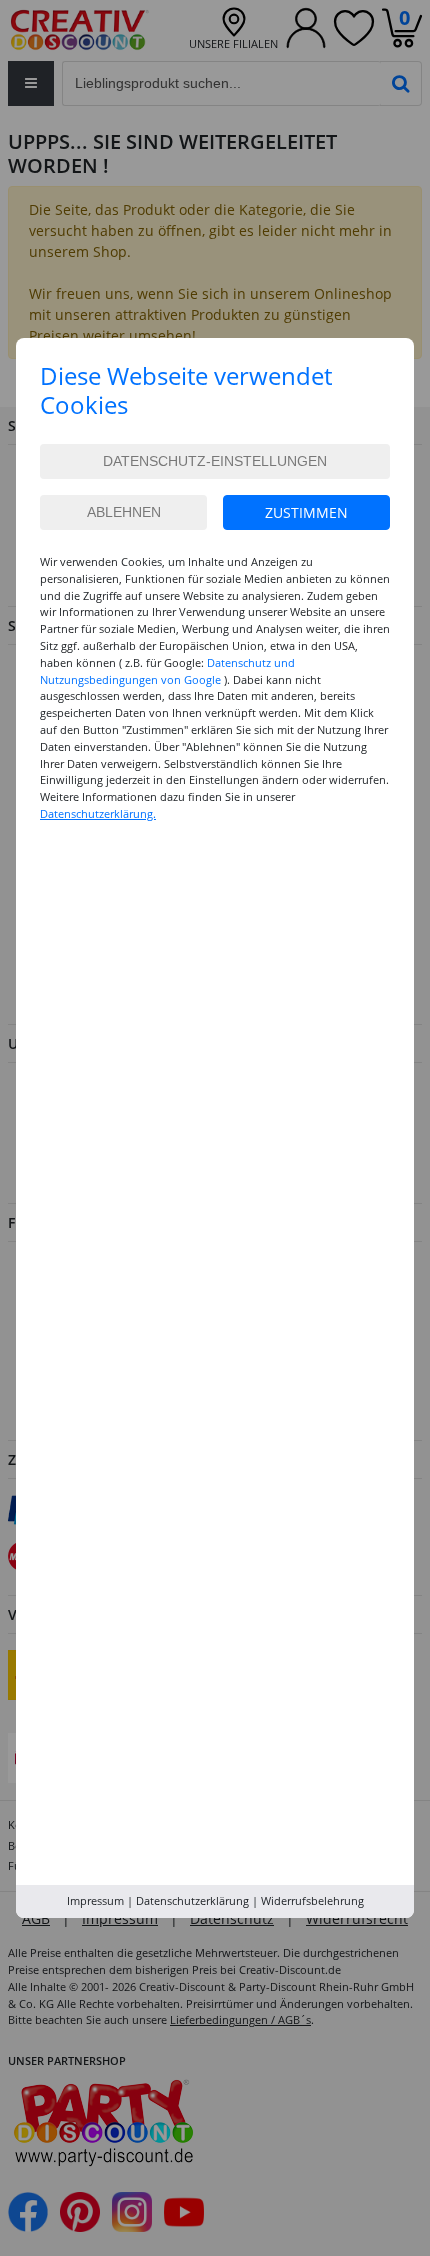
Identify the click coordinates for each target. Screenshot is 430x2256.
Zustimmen (306, 512)
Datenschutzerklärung (192, 1900)
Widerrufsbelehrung (312, 1900)
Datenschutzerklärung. (98, 813)
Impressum (95, 1900)
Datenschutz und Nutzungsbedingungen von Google (167, 671)
